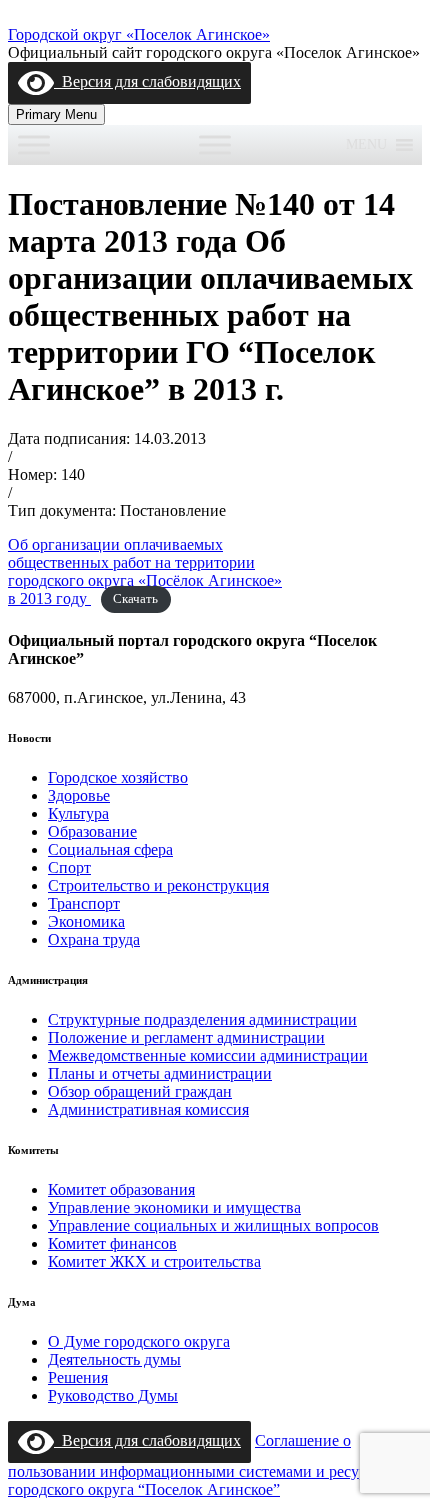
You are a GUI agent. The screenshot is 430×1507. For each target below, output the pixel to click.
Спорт (69, 867)
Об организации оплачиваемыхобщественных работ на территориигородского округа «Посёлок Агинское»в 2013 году (145, 571)
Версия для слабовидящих (147, 81)
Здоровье (79, 795)
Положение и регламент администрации (186, 1037)
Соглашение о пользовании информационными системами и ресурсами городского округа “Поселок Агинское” (204, 1465)
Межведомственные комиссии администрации (208, 1055)
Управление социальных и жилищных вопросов (213, 1225)
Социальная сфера (110, 849)
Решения (78, 1377)
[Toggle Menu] (34, 144)
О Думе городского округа (139, 1341)
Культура (78, 813)
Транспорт (84, 903)
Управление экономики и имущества (174, 1207)
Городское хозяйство (118, 777)
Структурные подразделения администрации (202, 1019)
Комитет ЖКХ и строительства (154, 1261)
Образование (92, 831)
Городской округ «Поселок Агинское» (139, 34)
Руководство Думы (113, 1395)
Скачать (135, 600)
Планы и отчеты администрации (160, 1073)
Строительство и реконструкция (158, 885)
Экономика (86, 921)
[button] (366, 145)
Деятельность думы (114, 1359)
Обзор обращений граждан (140, 1091)
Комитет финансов (112, 1243)
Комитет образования (121, 1189)
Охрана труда (94, 939)
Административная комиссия (148, 1109)
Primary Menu (56, 114)
